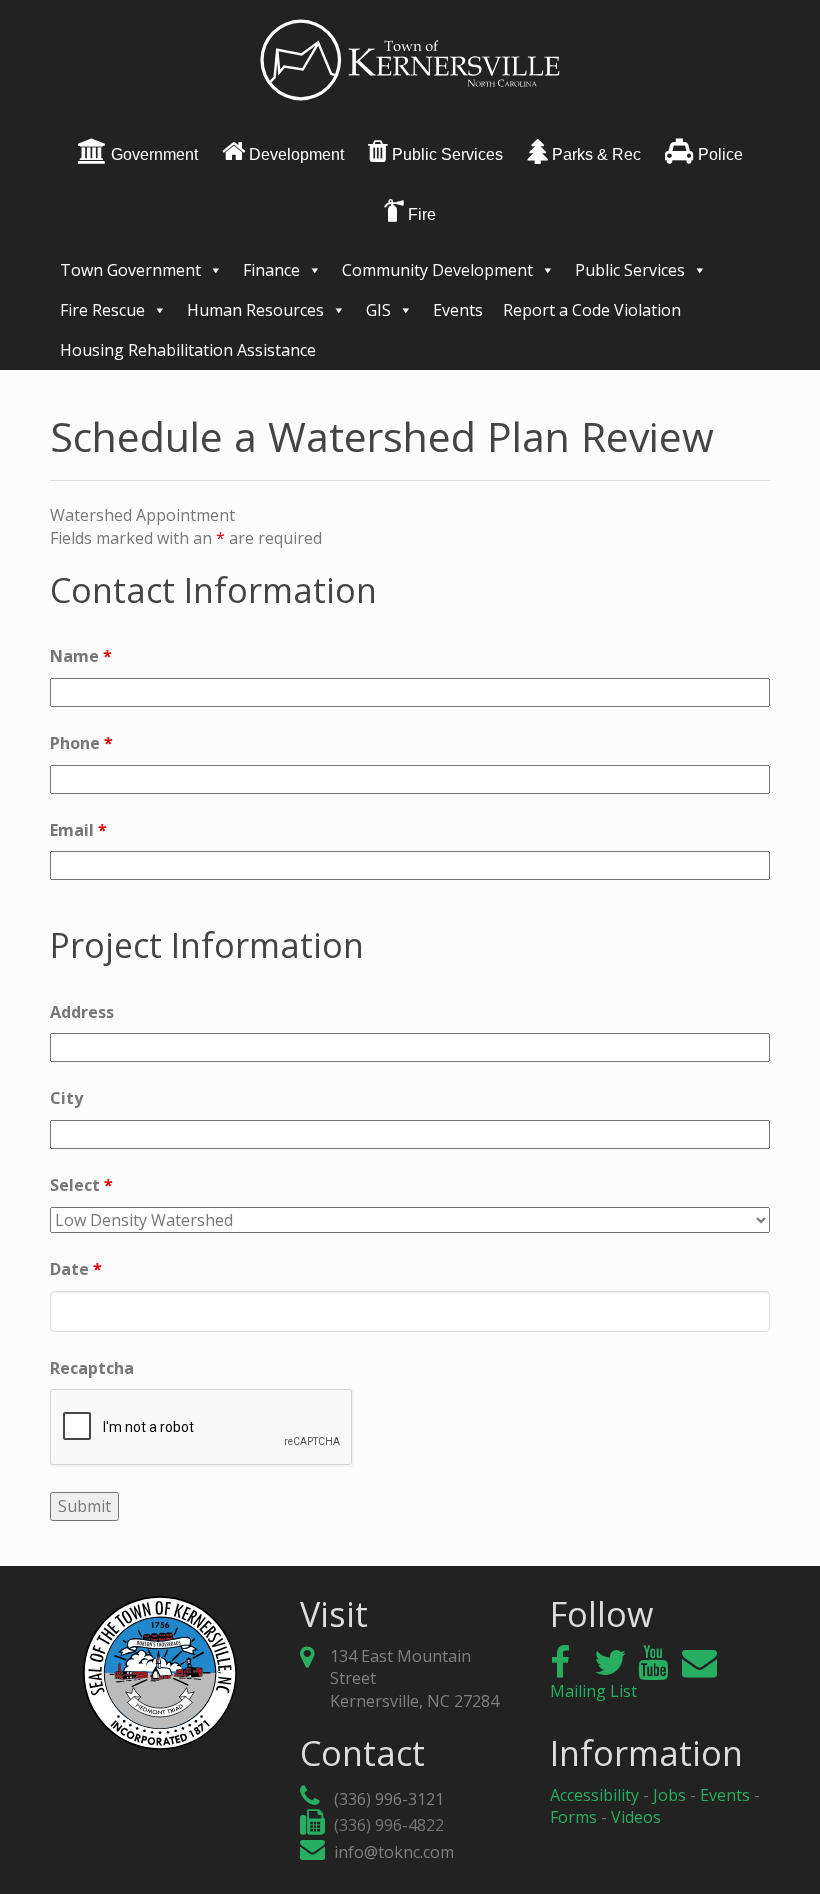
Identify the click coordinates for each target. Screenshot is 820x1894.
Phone (81, 743)
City (66, 1098)
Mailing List (593, 1691)
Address (82, 1012)
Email (78, 830)
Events (458, 310)
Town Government (130, 270)
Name (81, 656)
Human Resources (255, 310)
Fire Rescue (102, 310)
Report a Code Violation (592, 310)
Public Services (630, 270)
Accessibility (594, 1795)
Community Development (437, 270)
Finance (271, 270)
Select (81, 1185)
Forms (573, 1817)
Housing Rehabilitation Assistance (188, 350)
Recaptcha (92, 1368)
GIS (378, 310)
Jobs (669, 1795)
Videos (636, 1817)
